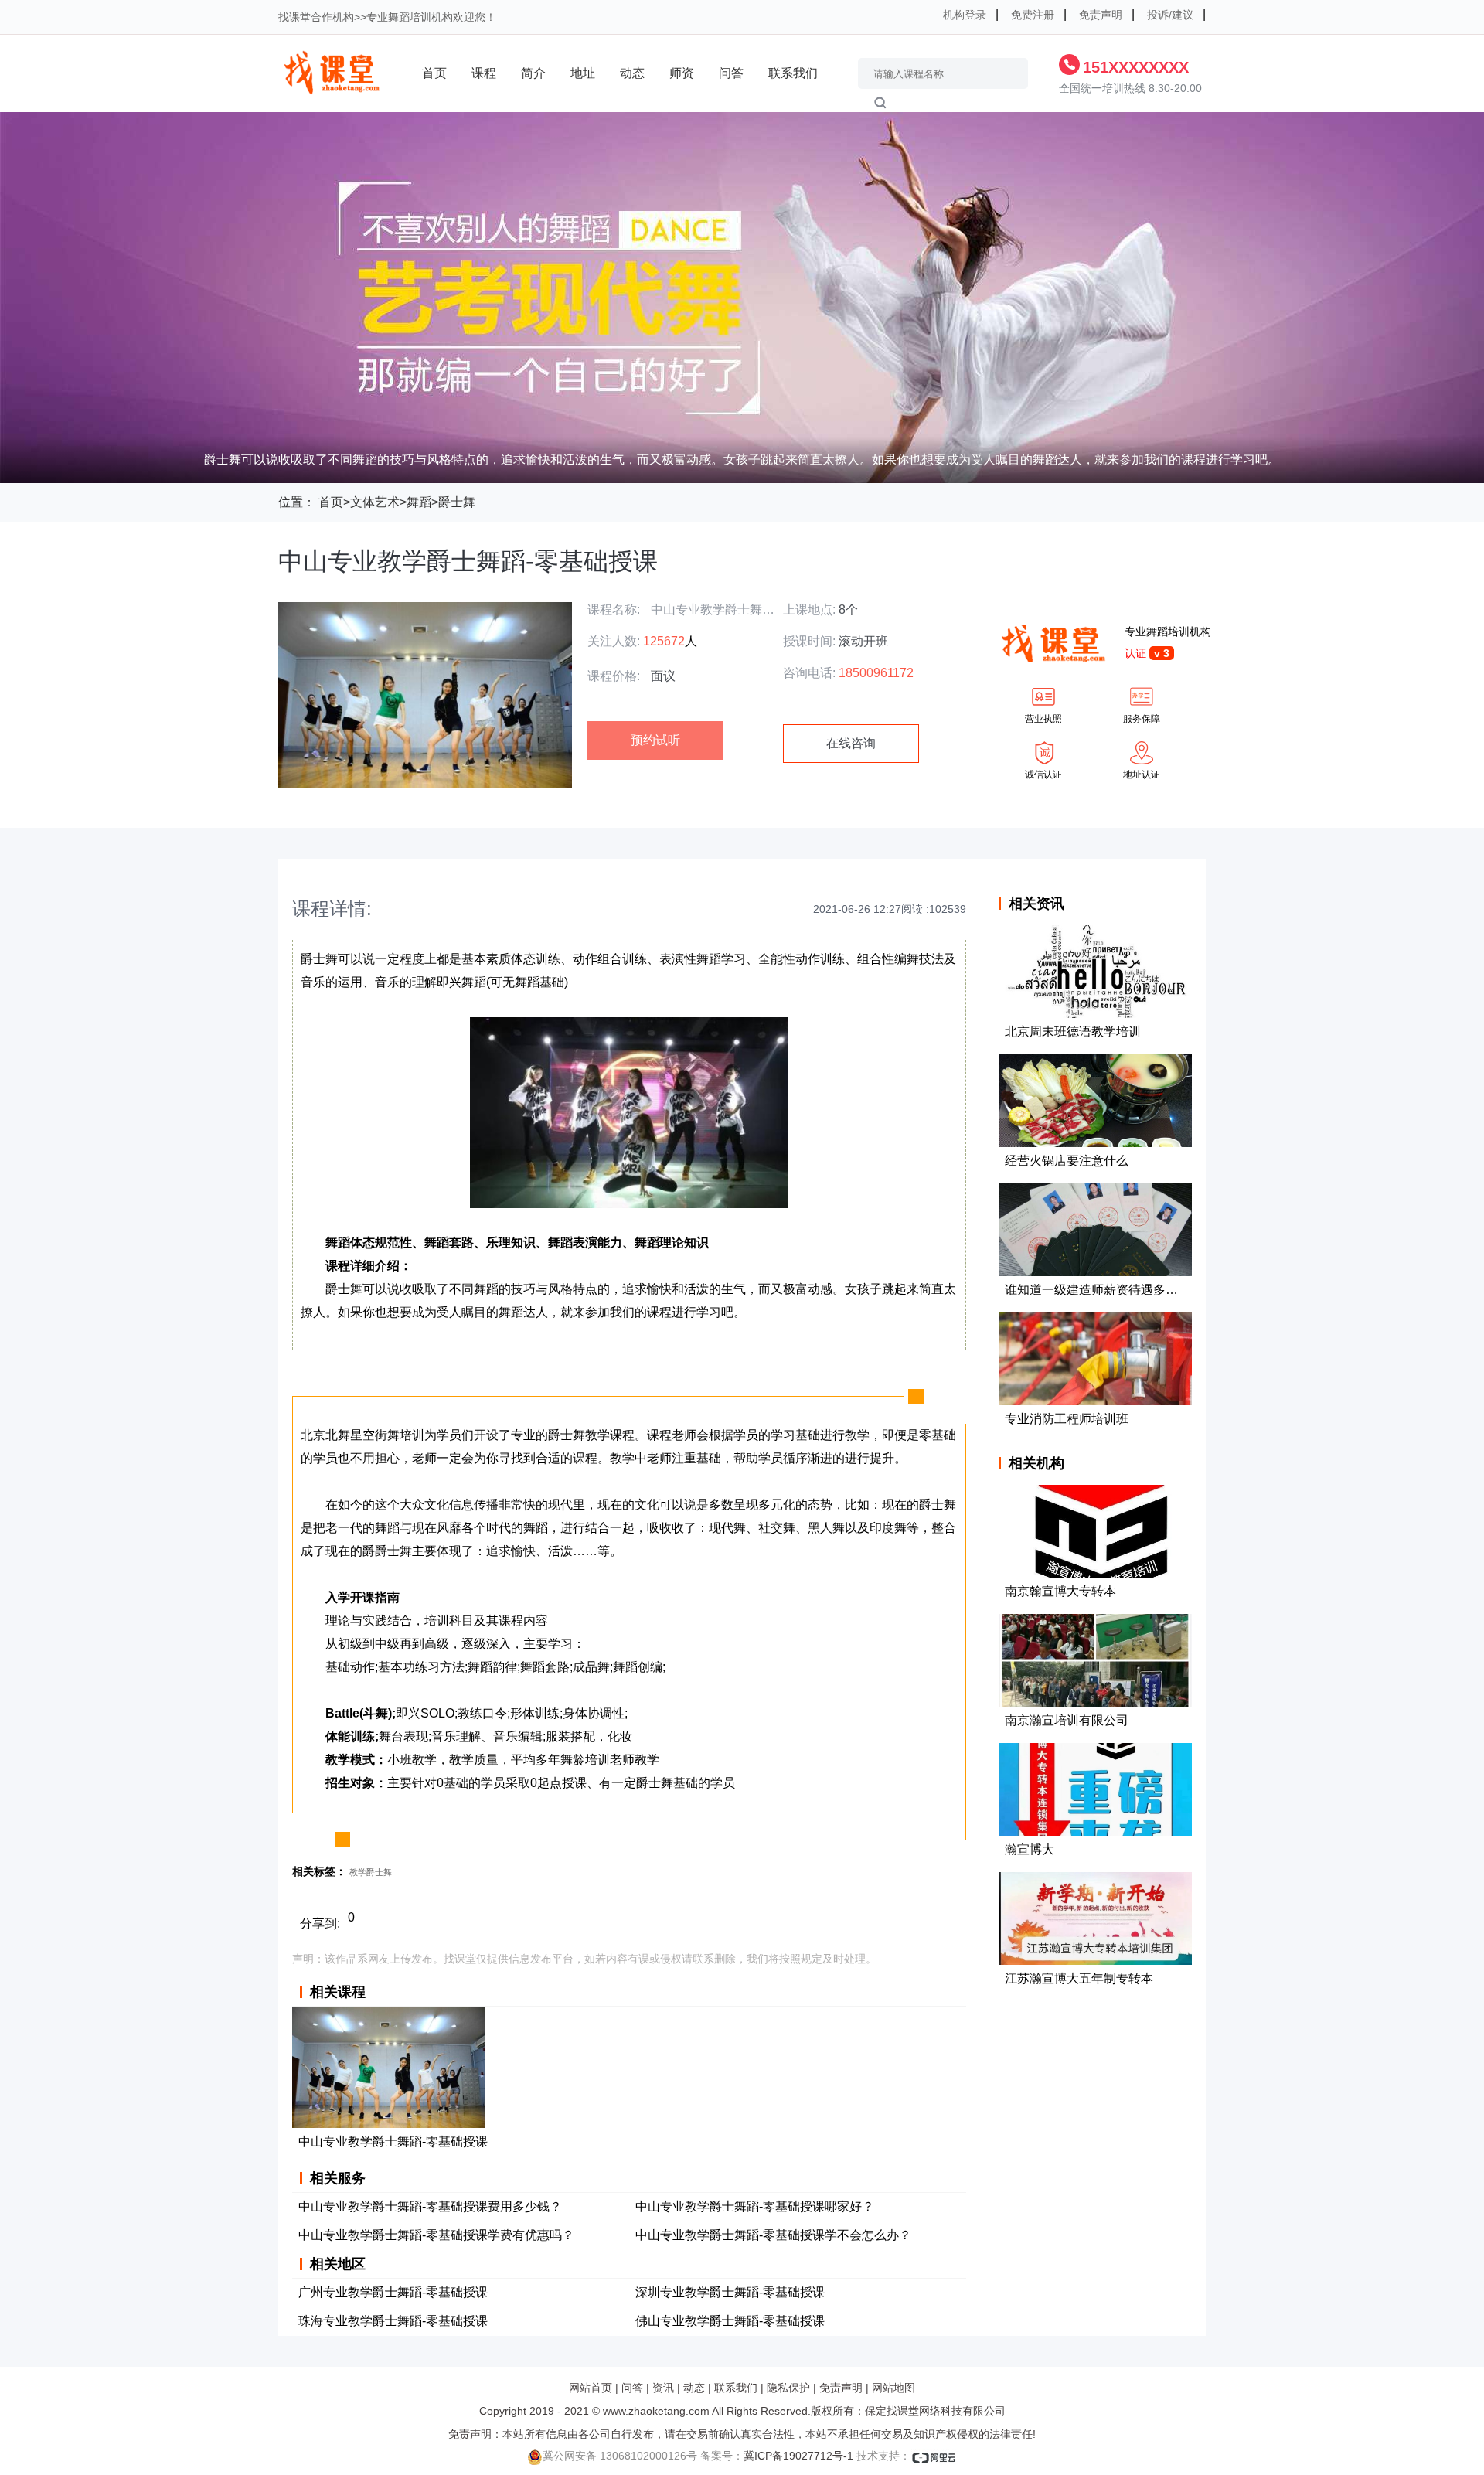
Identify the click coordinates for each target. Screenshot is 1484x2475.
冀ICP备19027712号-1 (798, 2456)
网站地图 (893, 2388)
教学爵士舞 (371, 1872)
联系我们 (793, 73)
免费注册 (1033, 15)
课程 (484, 73)
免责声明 (1101, 15)
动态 (632, 73)
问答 (731, 73)
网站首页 (591, 2388)
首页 (434, 73)
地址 (583, 73)
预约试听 (655, 740)
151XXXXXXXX (1136, 67)
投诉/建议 (1170, 15)
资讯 (663, 2388)
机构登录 (965, 15)
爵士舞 (457, 502)
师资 (682, 73)
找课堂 (294, 17)
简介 (533, 73)
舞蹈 (419, 502)
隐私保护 (788, 2388)
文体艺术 (375, 502)
